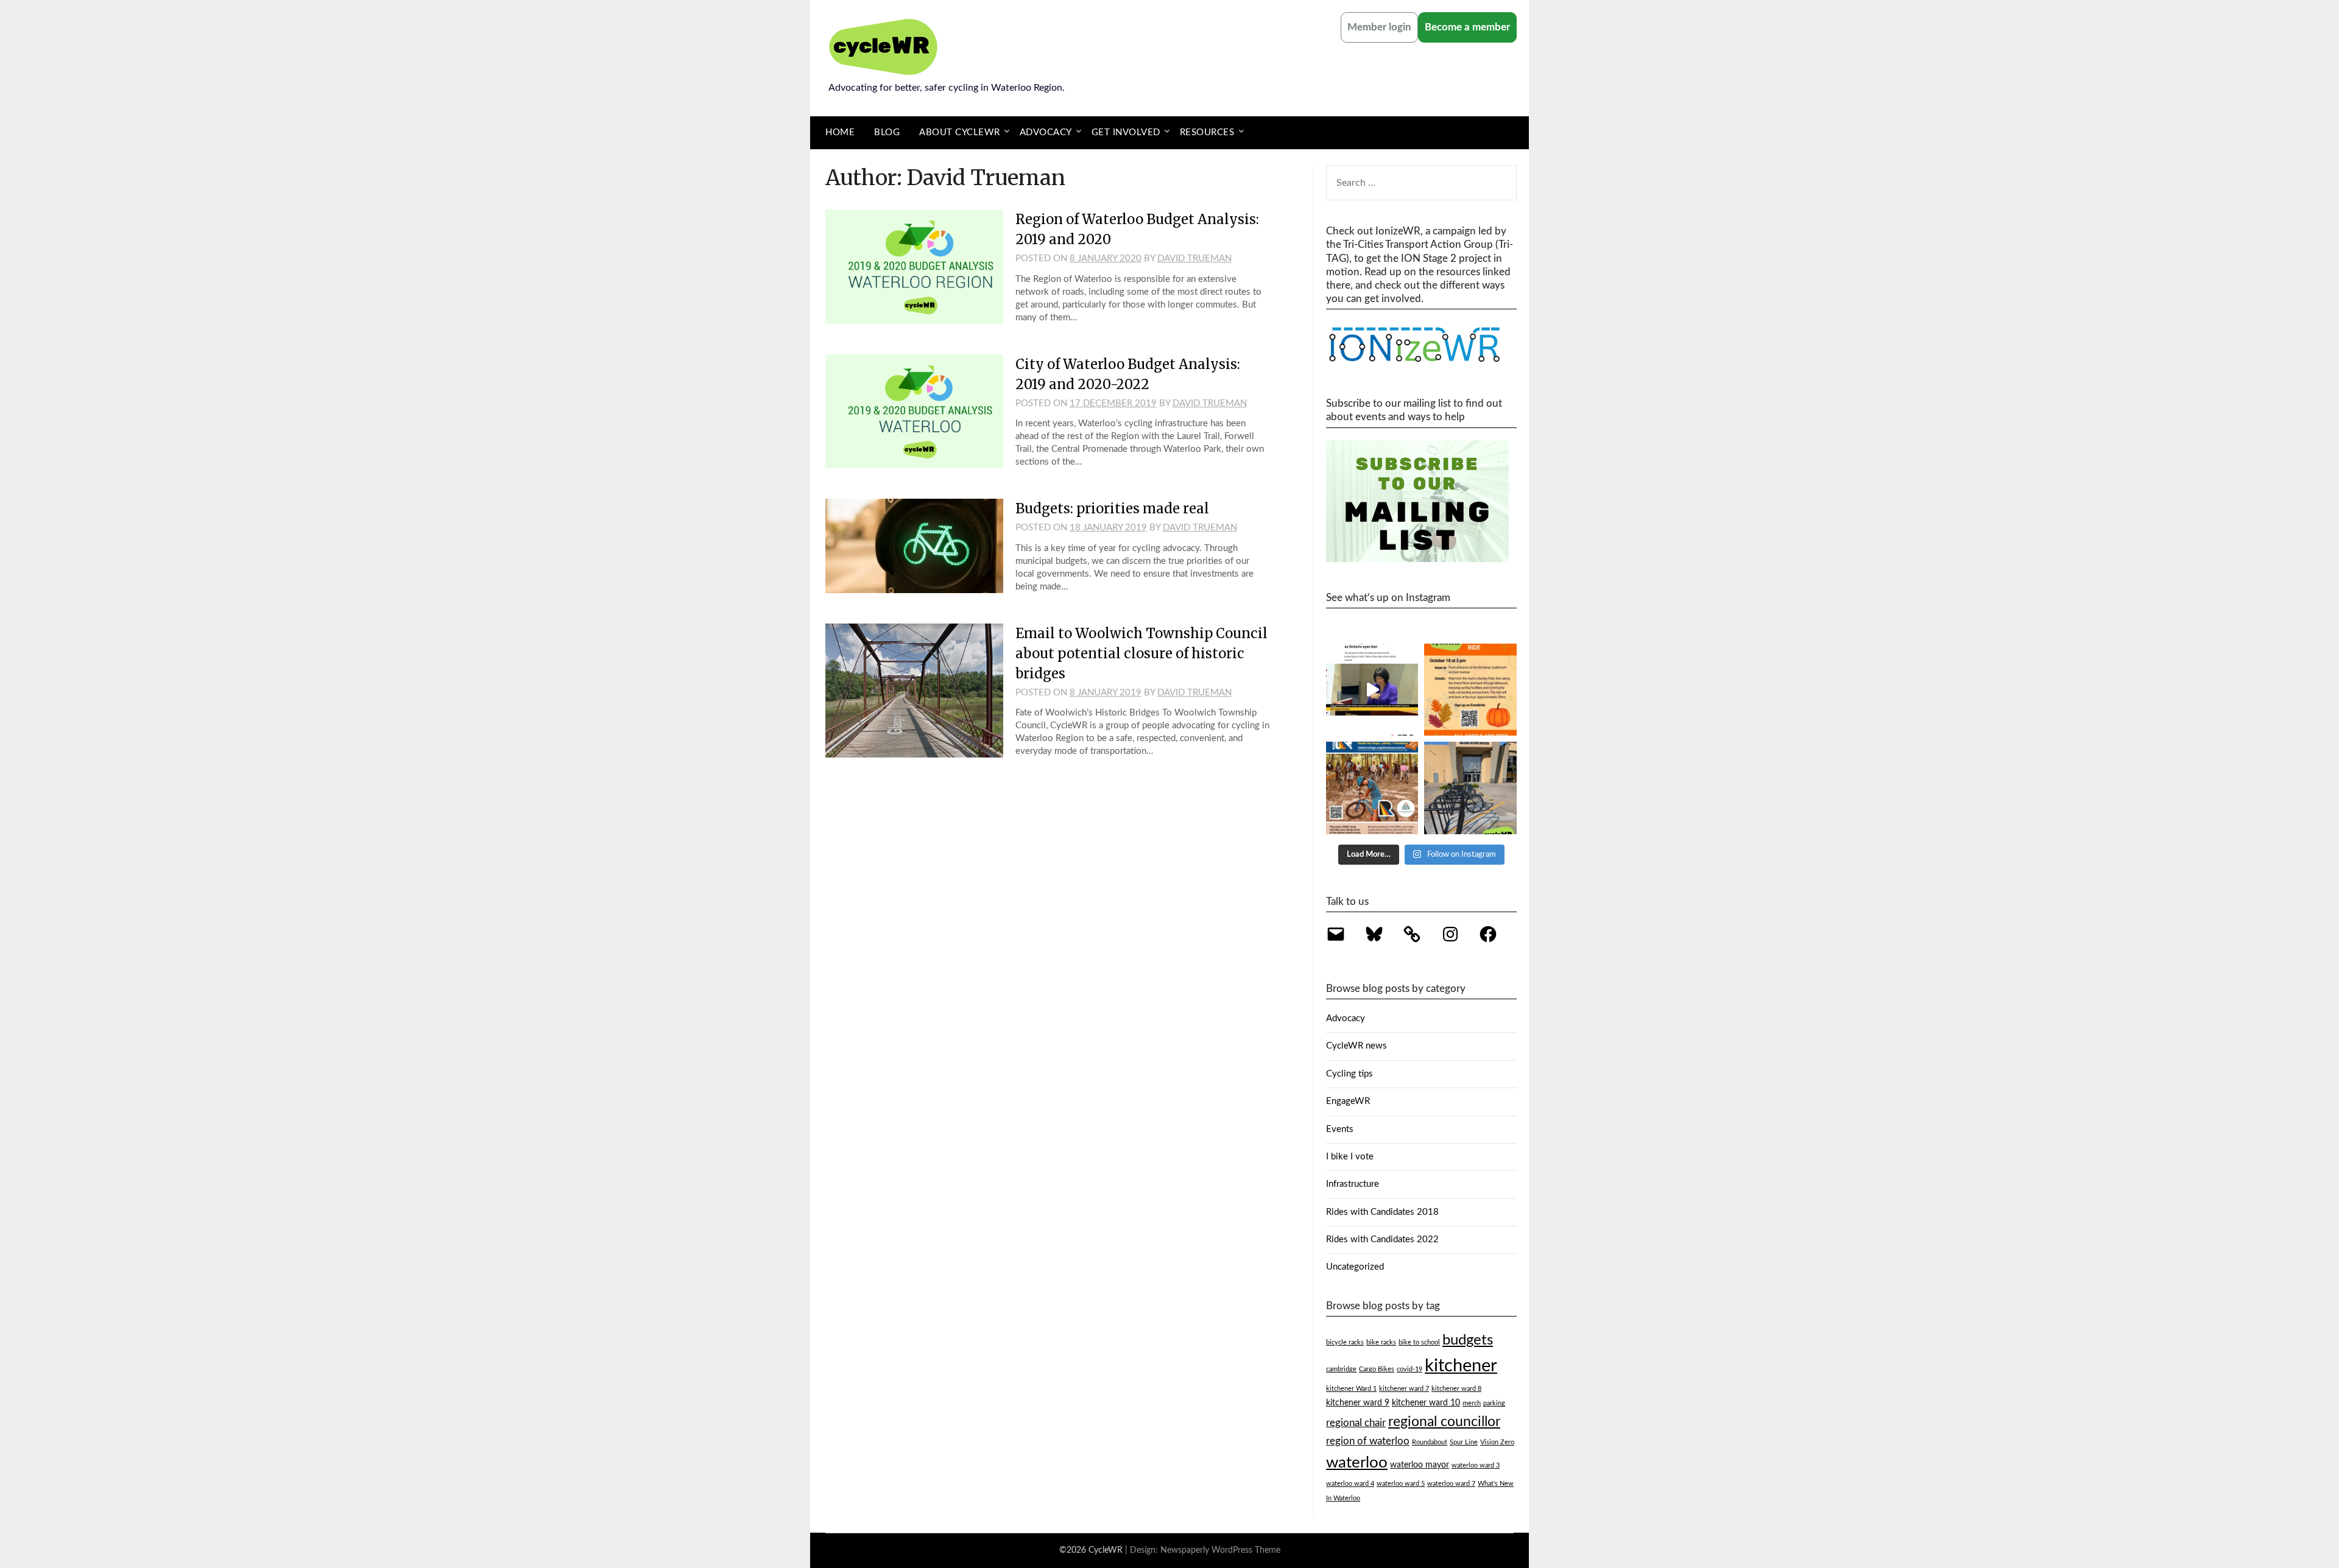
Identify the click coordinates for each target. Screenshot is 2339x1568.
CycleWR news (1356, 1046)
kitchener (1461, 1366)
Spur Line (1464, 1442)
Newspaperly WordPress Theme (1220, 1550)
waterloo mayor (1420, 1465)
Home (840, 132)
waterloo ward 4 (1350, 1484)
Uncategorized (1355, 1267)
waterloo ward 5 (1401, 1484)
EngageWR (1348, 1101)
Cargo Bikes (1377, 1369)
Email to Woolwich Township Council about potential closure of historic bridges (1141, 653)
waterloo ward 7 (1451, 1484)
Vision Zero (1497, 1442)
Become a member (1467, 27)
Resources (1207, 132)
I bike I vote (1350, 1157)
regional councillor (1444, 1422)
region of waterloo (1368, 1441)
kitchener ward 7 (1404, 1389)
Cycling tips (1349, 1074)
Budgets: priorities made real (1112, 508)
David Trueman (1194, 258)
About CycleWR (960, 132)
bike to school (1419, 1342)
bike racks (1381, 1342)
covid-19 (1409, 1369)
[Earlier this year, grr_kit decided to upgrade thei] (1470, 788)
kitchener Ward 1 (1351, 1389)
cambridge (1341, 1369)
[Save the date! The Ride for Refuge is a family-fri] (1372, 788)
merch (1472, 1403)
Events (1340, 1129)
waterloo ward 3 (1476, 1465)
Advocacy (1046, 132)
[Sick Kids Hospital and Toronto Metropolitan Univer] (1372, 690)
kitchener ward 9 (1358, 1403)
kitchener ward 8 (1456, 1389)
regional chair (1356, 1423)
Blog (887, 132)
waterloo (1357, 1463)
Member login (1379, 27)
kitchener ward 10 (1426, 1403)
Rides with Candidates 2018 (1382, 1212)
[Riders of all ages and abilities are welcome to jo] (1470, 690)
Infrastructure (1353, 1184)
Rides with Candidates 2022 (1382, 1239)
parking (1494, 1403)
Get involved (1126, 132)
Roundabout (1430, 1442)
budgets (1468, 1340)
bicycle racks (1345, 1342)
